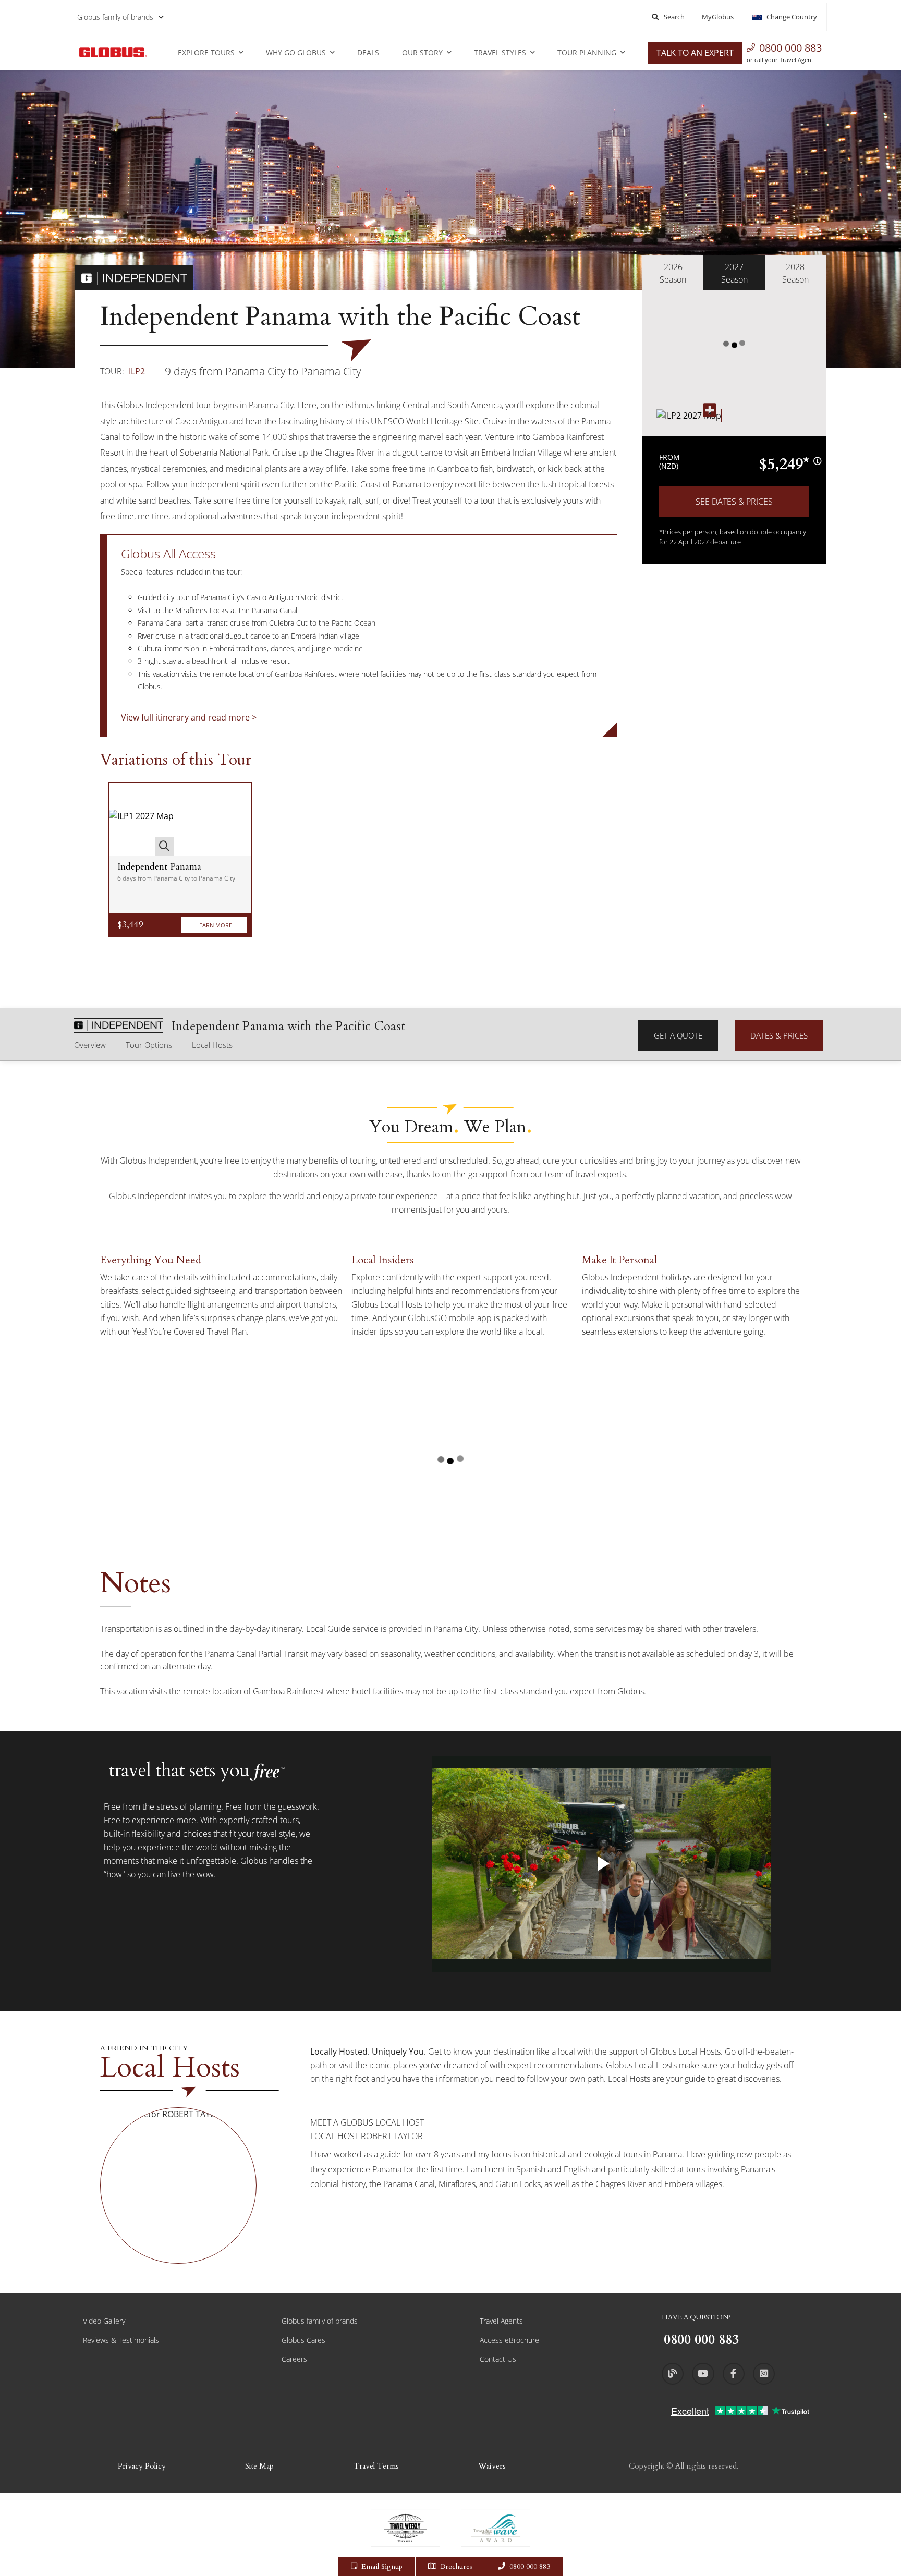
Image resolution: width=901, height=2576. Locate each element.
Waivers (492, 2466)
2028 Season (795, 273)
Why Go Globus (296, 52)
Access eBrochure (509, 2340)
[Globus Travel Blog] (673, 2374)
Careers (294, 2359)
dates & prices (779, 1035)
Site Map (259, 2466)
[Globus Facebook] (734, 2374)
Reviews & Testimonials (121, 2340)
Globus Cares (303, 2340)
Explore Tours (206, 52)
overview (90, 1045)
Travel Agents (501, 2321)
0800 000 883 (790, 48)
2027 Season (734, 273)
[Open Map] (689, 415)
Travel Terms (376, 2466)
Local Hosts (212, 1045)
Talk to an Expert (695, 53)
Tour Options (149, 1045)
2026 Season (673, 273)
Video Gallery (104, 2321)
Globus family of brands (115, 17)
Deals (368, 52)
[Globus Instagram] (764, 2374)
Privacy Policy (142, 2466)
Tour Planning (587, 52)
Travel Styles (500, 52)
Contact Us (498, 2359)
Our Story (422, 52)
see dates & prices (734, 502)
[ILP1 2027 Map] (141, 819)
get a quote (678, 1035)
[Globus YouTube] (703, 2374)
